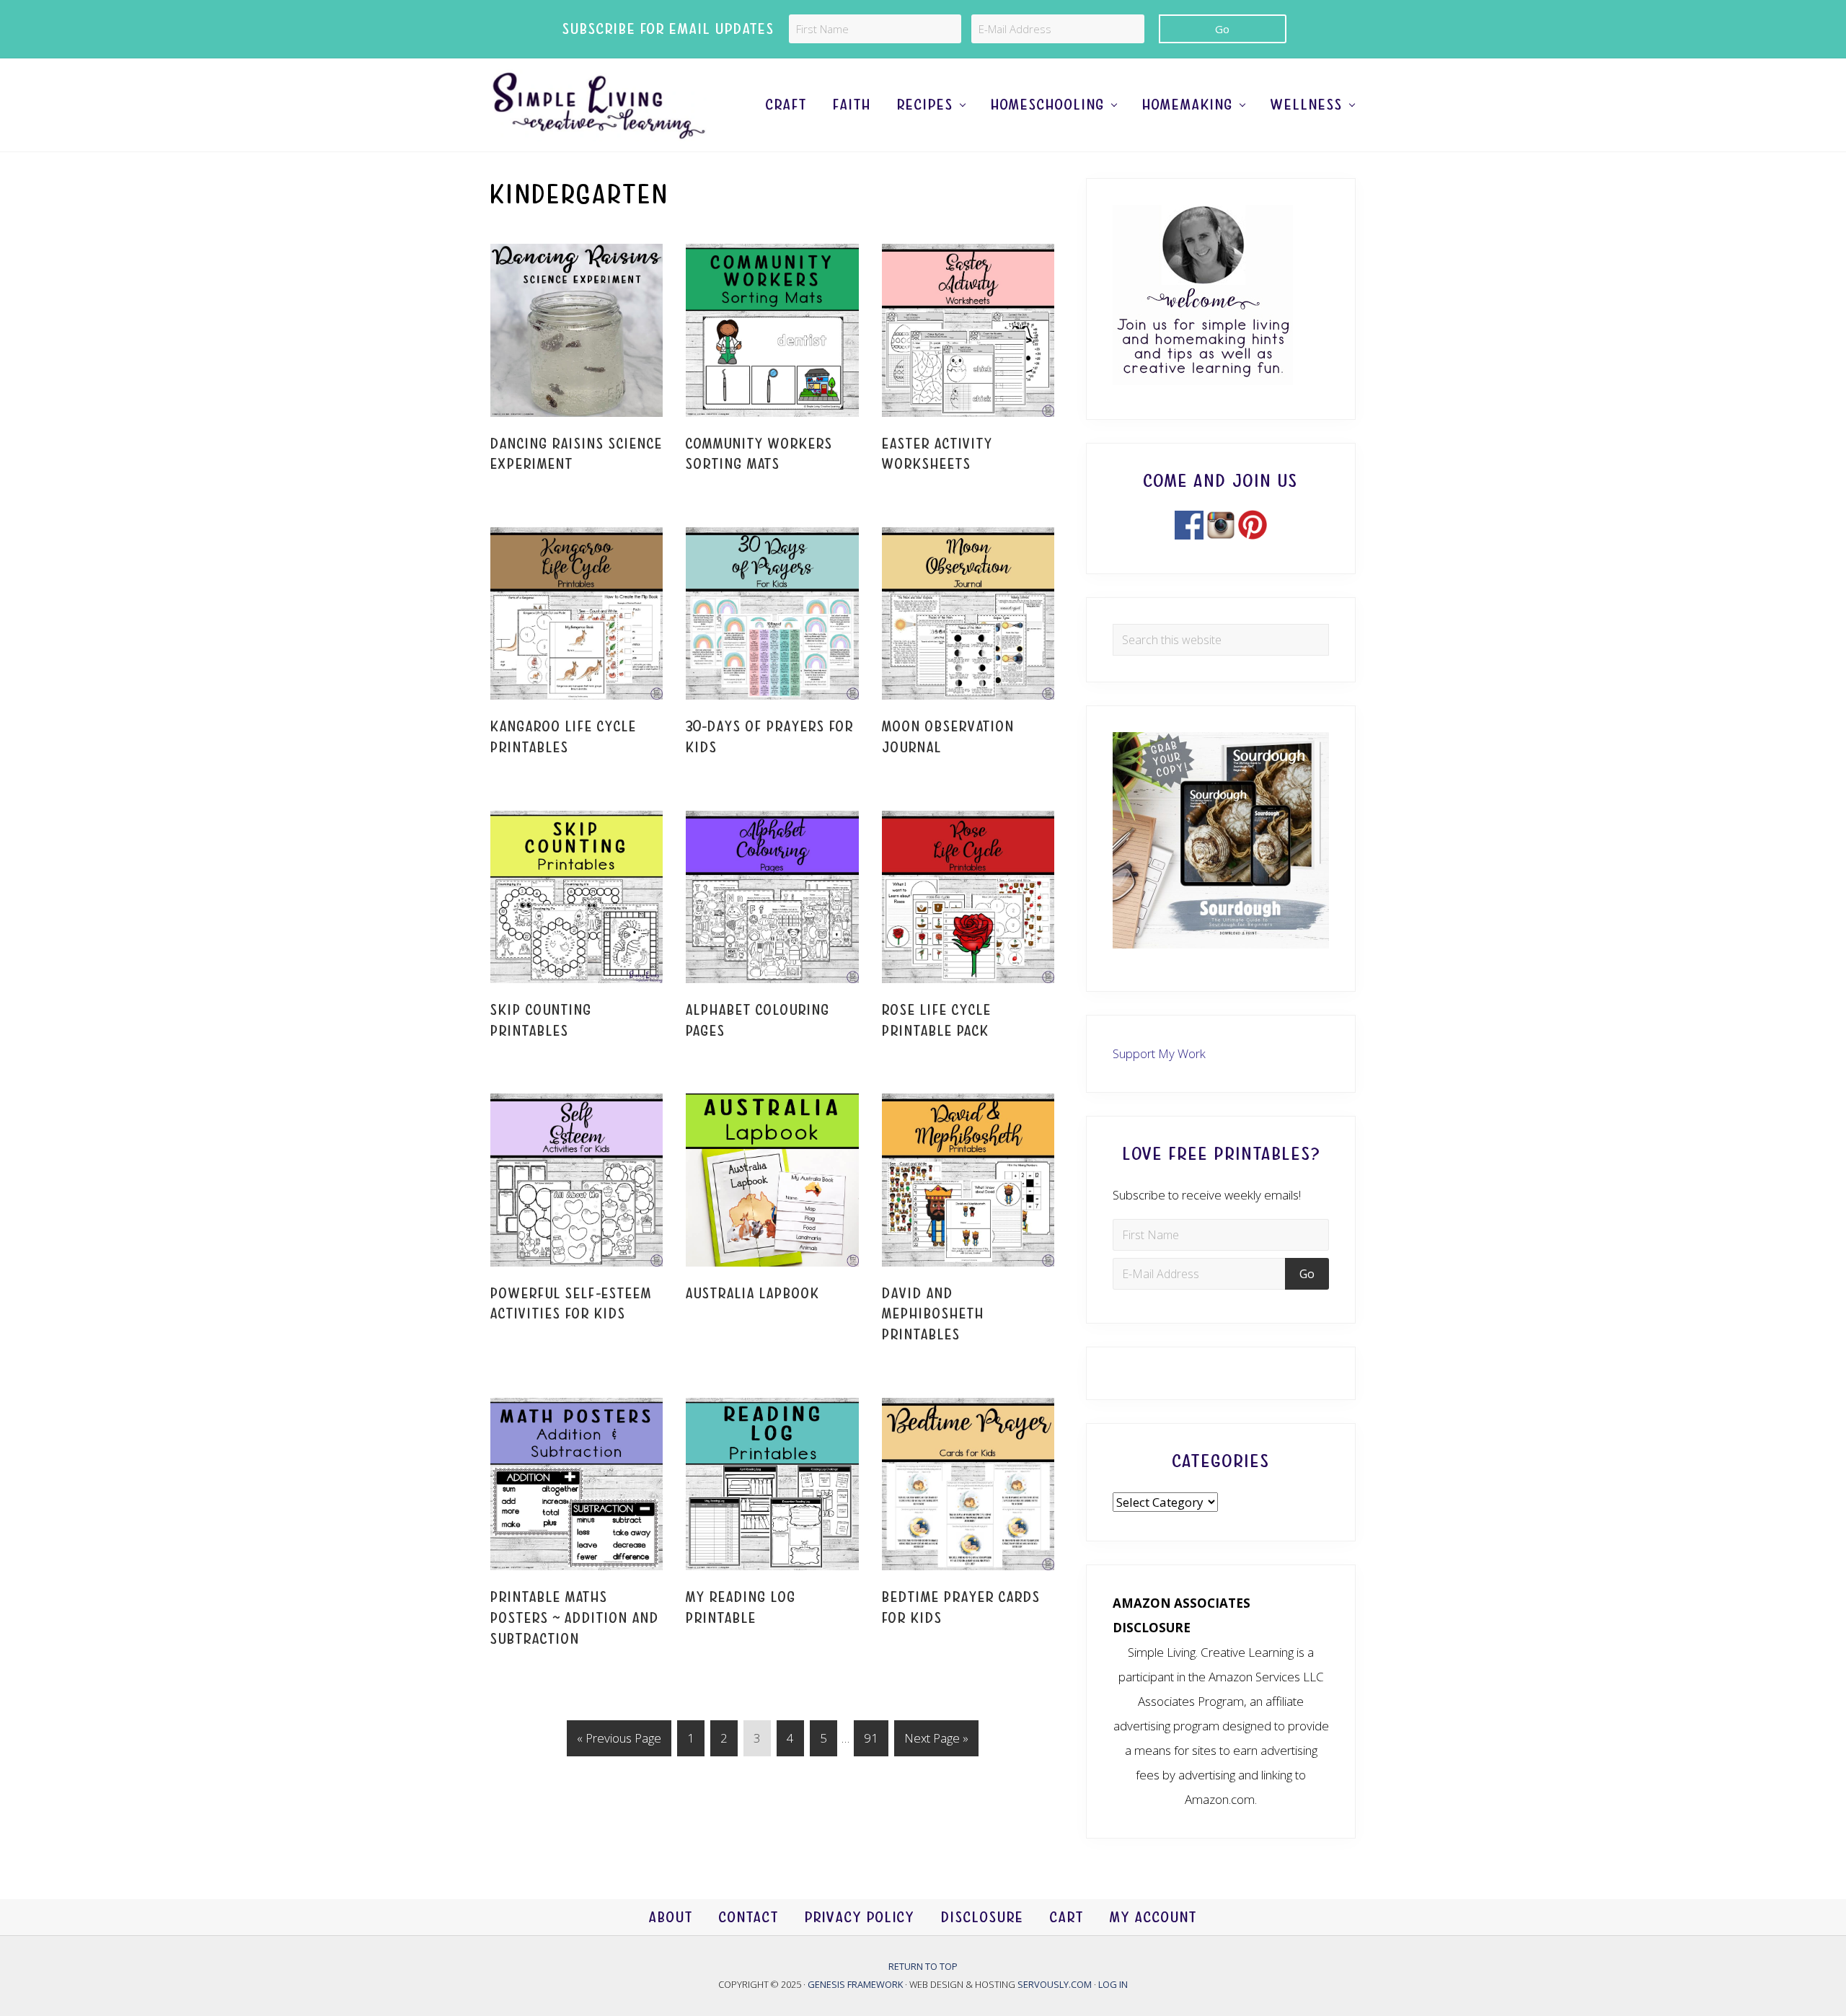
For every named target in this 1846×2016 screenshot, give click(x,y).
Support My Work (1159, 1053)
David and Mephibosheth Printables (933, 1314)
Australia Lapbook (753, 1294)
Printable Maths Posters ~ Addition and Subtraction (575, 1618)
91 (876, 1738)
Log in (1113, 1984)
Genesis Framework (856, 1984)
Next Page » (936, 1743)
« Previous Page (619, 1743)
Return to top (923, 1966)
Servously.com (1055, 1984)
